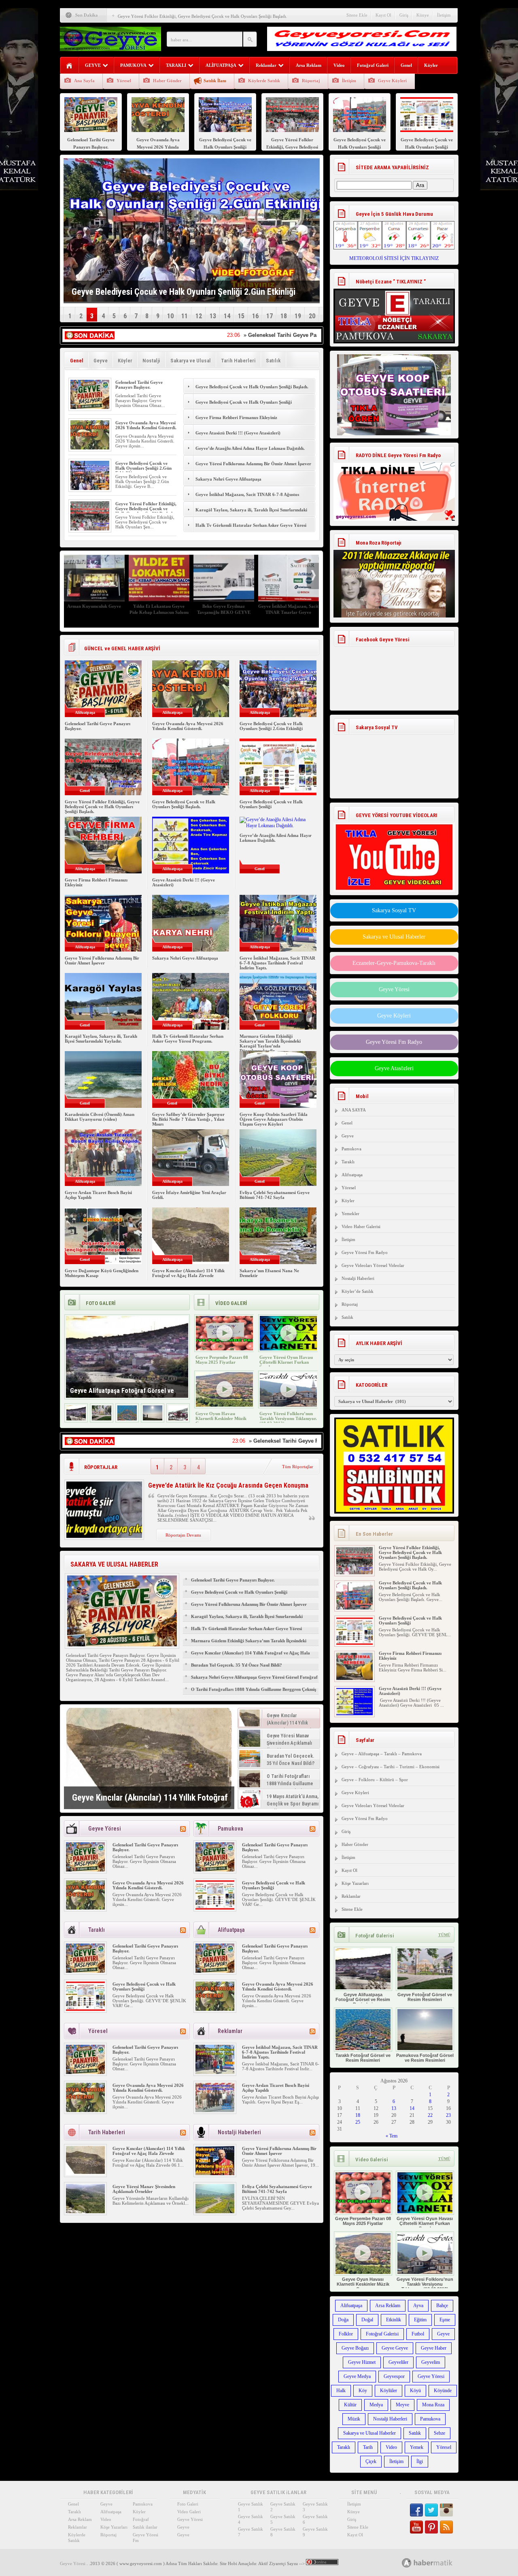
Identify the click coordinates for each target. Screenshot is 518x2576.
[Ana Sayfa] (69, 66)
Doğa (343, 2320)
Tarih (368, 2447)
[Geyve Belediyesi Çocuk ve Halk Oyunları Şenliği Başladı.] (355, 1601)
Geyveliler (398, 2362)
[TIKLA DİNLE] (394, 483)
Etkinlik (394, 2320)
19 (298, 316)
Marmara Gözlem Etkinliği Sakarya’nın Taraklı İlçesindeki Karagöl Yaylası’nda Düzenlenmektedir (270, 1043)
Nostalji (151, 361)
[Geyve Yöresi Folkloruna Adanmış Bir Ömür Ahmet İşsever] (215, 2174)
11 (185, 316)
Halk (341, 2391)
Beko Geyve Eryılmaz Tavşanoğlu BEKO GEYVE (171, 609)
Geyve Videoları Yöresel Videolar (373, 1265)
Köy (363, 2391)
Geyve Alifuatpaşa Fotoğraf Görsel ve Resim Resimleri (363, 1999)
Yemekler (350, 1213)
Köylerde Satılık (264, 81)
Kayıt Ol (383, 15)
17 (270, 316)
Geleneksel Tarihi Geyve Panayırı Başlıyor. (139, 385)
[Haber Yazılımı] (436, 2562)
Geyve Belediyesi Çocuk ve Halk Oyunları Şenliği (244, 402)
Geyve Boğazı (355, 2348)
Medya (376, 2405)
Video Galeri (189, 2512)
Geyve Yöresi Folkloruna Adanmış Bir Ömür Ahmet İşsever (254, 464)
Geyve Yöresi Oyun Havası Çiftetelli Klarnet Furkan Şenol (286, 1362)
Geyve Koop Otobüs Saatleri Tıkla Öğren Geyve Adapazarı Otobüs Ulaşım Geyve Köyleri (274, 1119)
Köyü (415, 2391)
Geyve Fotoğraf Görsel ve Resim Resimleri (425, 1997)
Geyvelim (431, 2362)
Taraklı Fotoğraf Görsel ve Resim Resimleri (363, 2058)
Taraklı (348, 1162)
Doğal (367, 2320)
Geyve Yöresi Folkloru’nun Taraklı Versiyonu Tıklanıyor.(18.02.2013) (288, 1418)
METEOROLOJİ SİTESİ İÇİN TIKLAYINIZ (394, 258)
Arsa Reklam (309, 65)
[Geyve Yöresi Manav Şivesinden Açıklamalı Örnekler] (85, 2212)
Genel (406, 65)
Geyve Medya (357, 2376)
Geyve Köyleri (392, 81)
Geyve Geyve (395, 2348)
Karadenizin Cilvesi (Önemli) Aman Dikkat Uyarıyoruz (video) (100, 1117)
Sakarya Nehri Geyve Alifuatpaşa (228, 479)
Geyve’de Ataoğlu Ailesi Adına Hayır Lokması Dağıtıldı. (250, 448)
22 (430, 2115)
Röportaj (311, 81)
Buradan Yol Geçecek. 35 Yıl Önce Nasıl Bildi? (237, 1665)
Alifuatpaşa (352, 1175)
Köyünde (443, 2391)
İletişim (444, 15)
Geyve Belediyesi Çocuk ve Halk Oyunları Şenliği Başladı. (252, 387)
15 (241, 316)
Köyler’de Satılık (358, 1291)
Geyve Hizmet (362, 2362)
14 (227, 316)
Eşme (445, 2320)
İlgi (420, 2461)
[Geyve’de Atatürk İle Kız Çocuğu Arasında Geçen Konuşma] (104, 1536)
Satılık (273, 361)
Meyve (402, 2405)
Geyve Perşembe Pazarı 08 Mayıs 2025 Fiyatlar (222, 1360)
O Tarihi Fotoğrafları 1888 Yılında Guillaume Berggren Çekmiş (254, 1689)
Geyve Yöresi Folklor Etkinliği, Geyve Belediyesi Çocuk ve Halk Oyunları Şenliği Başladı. (203, 13)
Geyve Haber (434, 2348)
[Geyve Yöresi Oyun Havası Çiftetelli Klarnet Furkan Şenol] (288, 1349)
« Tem (392, 2136)
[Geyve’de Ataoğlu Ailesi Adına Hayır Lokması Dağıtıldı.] (278, 826)
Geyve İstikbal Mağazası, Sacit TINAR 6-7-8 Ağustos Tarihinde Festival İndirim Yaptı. (247, 499)
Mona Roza (433, 2405)
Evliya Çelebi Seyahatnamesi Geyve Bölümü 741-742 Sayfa (275, 1195)
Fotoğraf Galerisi (382, 2334)
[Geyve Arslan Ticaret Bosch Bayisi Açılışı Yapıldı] (215, 2110)
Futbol (418, 2334)
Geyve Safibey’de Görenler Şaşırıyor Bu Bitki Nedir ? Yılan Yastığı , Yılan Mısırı (188, 1119)
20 (312, 316)
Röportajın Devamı (183, 1535)
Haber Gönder (167, 81)
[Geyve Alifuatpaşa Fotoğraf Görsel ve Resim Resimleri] (76, 1419)
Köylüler (388, 2391)
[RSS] (183, 1829)
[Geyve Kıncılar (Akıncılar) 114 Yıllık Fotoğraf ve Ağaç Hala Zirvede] (149, 1758)
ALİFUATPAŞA (221, 65)
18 (284, 316)
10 (170, 316)
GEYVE (93, 65)
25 (358, 2122)
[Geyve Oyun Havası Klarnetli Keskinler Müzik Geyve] (224, 1405)
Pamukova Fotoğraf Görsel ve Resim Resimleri (425, 2058)
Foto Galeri (188, 2504)
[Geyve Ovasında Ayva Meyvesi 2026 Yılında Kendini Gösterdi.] (90, 448)
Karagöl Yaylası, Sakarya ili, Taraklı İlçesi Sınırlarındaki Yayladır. (251, 514)
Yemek (417, 2447)
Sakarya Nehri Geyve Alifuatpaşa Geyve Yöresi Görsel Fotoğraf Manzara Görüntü (254, 1681)
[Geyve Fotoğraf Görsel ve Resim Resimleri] (102, 1419)
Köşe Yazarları (355, 1883)
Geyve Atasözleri (394, 1068)
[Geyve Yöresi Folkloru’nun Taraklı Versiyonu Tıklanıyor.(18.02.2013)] (288, 1405)
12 (199, 316)
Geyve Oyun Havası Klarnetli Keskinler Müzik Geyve (221, 1418)
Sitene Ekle (357, 15)
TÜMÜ (444, 1935)
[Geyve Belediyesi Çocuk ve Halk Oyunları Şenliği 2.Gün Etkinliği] (90, 488)
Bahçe (442, 2306)
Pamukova (351, 1149)
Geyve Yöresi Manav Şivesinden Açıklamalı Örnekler (144, 2189)
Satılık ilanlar (145, 2527)
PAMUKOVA (133, 65)
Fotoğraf (141, 2519)
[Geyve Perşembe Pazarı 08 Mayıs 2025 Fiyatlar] (224, 1349)
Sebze (439, 2433)
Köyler (431, 65)
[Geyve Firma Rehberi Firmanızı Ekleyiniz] (355, 1671)
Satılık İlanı (215, 81)
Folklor (346, 2334)
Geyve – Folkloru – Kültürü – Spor (375, 1780)
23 (448, 2115)
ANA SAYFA (354, 1110)
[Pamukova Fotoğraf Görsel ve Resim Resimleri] (153, 1419)
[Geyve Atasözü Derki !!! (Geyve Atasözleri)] (355, 1707)
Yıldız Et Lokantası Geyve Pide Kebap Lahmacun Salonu (106, 609)
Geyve (101, 361)
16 (255, 316)
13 (213, 316)
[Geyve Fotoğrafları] (178, 1419)
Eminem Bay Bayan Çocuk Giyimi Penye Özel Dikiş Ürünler (300, 612)
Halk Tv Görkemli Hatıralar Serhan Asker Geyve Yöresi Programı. (251, 530)
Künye (423, 15)
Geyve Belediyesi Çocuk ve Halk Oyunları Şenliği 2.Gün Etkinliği (143, 468)
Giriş (404, 15)
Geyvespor (394, 2376)
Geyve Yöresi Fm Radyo (394, 1042)
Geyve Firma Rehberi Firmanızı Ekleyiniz (236, 417)
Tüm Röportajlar (298, 1467)
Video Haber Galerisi (361, 1226)
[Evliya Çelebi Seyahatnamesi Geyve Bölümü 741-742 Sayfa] (215, 2212)
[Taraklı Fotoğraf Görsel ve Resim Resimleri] (127, 1419)
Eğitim (420, 2320)
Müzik (354, 2419)
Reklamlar (266, 65)
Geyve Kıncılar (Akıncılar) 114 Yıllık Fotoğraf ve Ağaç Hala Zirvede (188, 1273)
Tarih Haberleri (238, 361)
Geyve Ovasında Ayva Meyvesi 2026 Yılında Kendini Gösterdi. (146, 425)
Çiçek (371, 2461)
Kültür (350, 2405)
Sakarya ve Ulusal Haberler (394, 937)
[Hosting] (407, 2563)
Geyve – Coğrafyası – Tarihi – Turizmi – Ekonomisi (391, 1767)
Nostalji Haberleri (358, 1278)
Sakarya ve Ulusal (191, 361)
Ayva (418, 2306)
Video (339, 65)
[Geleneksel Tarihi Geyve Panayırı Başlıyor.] (90, 407)
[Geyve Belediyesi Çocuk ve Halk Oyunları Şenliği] (215, 1908)
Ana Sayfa (84, 81)
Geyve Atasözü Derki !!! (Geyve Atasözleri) (238, 433)
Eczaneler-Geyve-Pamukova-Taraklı (394, 963)
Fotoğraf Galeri (373, 65)
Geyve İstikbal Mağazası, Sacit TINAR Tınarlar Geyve (236, 609)
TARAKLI (176, 65)
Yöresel (124, 81)
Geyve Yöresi (394, 989)
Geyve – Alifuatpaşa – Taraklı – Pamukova (382, 1754)
